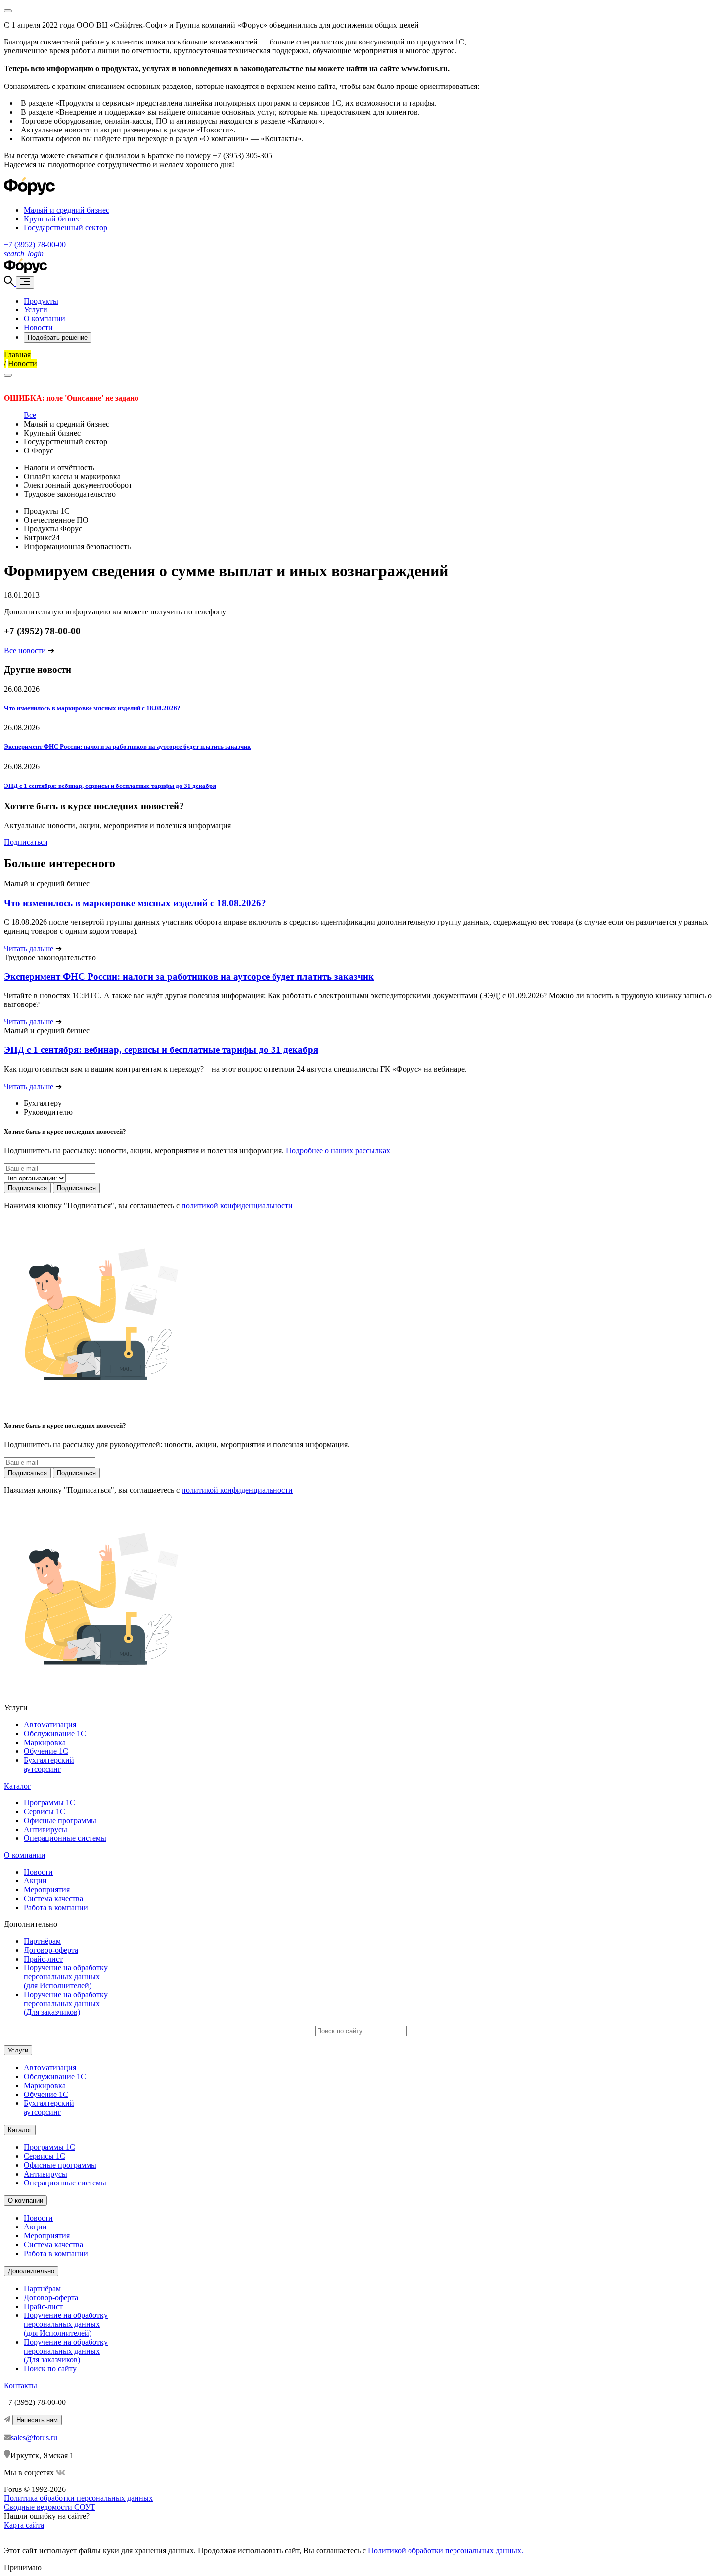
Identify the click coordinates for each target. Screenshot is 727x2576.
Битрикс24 (42, 538)
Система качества (53, 1899)
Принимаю (23, 2567)
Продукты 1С (47, 511)
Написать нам (37, 2420)
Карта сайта (24, 2525)
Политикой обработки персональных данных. (446, 2551)
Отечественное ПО (56, 520)
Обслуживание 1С (55, 1733)
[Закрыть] (8, 375)
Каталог (18, 1786)
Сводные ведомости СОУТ (50, 2507)
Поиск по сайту (50, 2369)
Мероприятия (47, 1890)
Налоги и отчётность (59, 467)
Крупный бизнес (52, 219)
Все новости (25, 650)
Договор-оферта (51, 1950)
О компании (45, 319)
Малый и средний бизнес (67, 210)
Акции (35, 1881)
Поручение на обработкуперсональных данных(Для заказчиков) (66, 2003)
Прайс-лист (43, 1959)
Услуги (36, 310)
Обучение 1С (46, 1751)
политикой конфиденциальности (237, 1205)
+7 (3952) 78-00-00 (35, 244)
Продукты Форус (53, 529)
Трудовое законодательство (70, 494)
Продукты (41, 301)
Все (30, 415)
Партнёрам (42, 1941)
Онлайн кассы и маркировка (72, 476)
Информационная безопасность (77, 546)
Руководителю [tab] (48, 1112)
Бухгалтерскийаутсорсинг (49, 1765)
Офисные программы (60, 1820)
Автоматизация (50, 1725)
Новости (38, 327)
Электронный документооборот (78, 485)
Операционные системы (65, 1838)
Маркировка (45, 1742)
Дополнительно (31, 2271)
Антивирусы (45, 1829)
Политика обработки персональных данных (78, 2498)
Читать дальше (30, 948)
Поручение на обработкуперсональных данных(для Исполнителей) (66, 1977)
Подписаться (26, 842)
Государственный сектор (66, 228)
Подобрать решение (58, 337)
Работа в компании (56, 1907)
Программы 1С (49, 1803)
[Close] (8, 11)
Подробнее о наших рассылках (338, 1151)
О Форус (39, 451)
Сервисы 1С (45, 1812)
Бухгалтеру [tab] (43, 1103)
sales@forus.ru (34, 2437)
